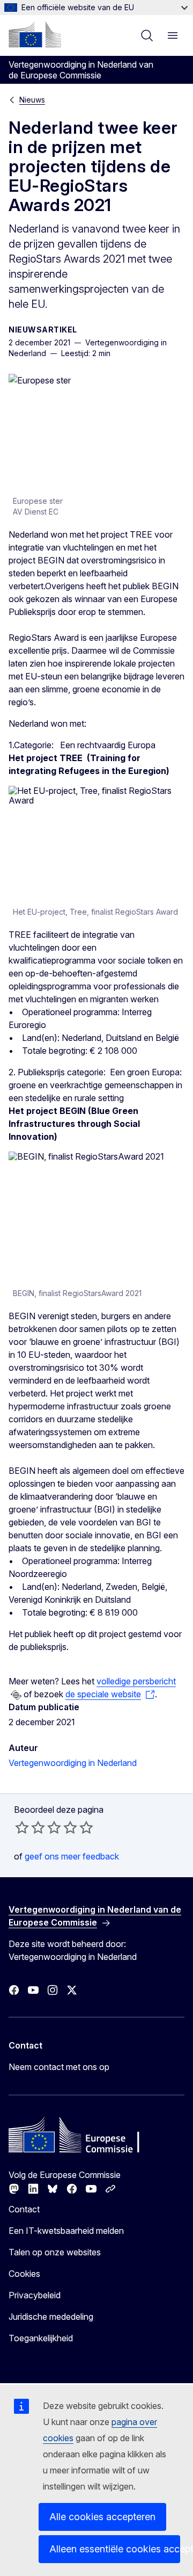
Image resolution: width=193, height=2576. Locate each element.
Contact (24, 2209)
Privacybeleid (35, 2295)
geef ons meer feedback (72, 1856)
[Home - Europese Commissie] (35, 34)
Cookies (24, 2274)
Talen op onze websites (55, 2252)
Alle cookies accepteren (102, 2517)
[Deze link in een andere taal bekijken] (16, 1695)
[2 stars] (30, 1827)
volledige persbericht (136, 1681)
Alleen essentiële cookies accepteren (115, 2549)
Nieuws (32, 100)
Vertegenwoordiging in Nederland (73, 1763)
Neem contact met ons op (59, 2067)
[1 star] (22, 1827)
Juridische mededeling (51, 2317)
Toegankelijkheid (41, 2338)
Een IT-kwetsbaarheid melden (66, 2231)
